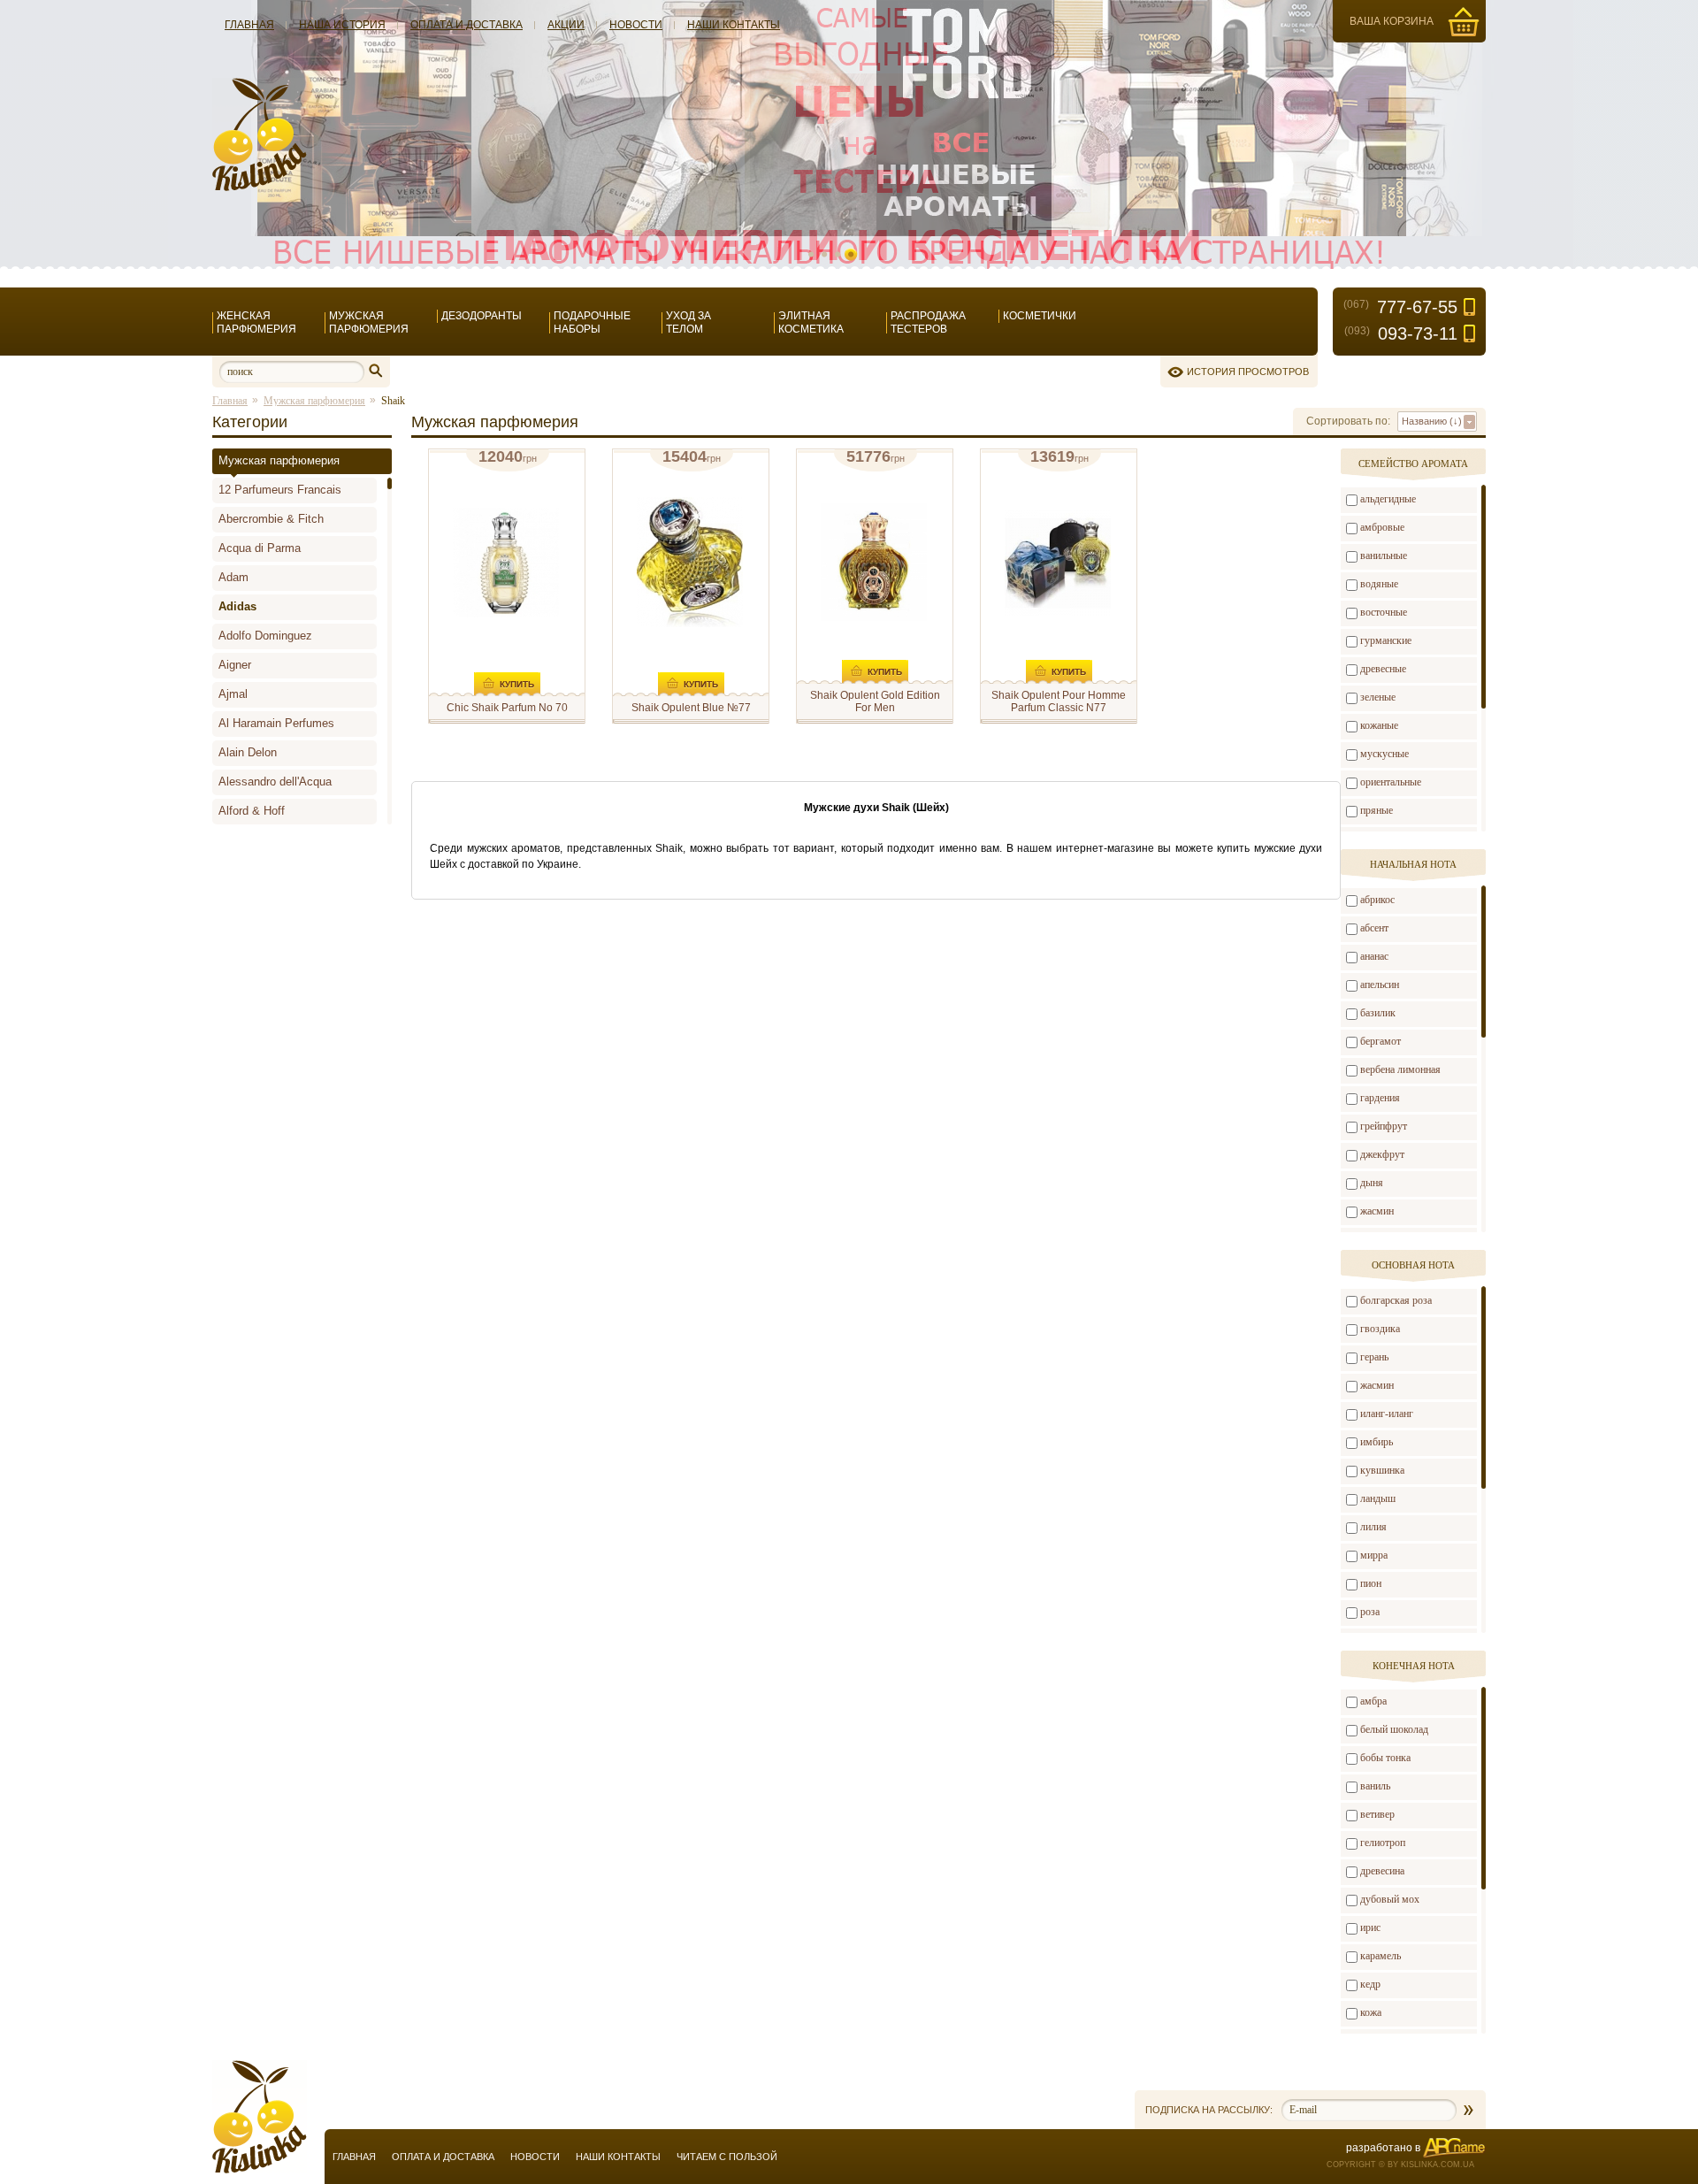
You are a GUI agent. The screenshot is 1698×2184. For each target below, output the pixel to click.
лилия (1373, 1527)
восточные (1384, 612)
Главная (249, 25)
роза (1370, 1612)
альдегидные (1388, 499)
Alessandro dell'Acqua (275, 782)
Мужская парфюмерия (369, 322)
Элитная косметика (811, 322)
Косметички (1040, 316)
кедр (1370, 1984)
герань (1374, 1357)
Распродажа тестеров (928, 322)
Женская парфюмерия (256, 322)
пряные (1377, 810)
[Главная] (260, 188)
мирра (1374, 1555)
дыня (1372, 1183)
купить (517, 684)
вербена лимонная (1400, 1069)
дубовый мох (1390, 1899)
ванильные (1384, 556)
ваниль (1375, 1786)
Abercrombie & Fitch (271, 519)
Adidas (237, 606)
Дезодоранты (482, 316)
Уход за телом (688, 322)
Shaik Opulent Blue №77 (691, 708)
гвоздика (1380, 1329)
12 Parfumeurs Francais (280, 490)
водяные (1379, 584)
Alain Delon (248, 752)
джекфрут (1382, 1154)
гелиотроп (1383, 1843)
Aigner (235, 665)
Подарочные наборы (592, 322)
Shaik (393, 401)
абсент (1374, 928)
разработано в (1383, 2148)
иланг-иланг (1387, 1414)
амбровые (1382, 527)
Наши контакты (734, 25)
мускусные (1384, 754)
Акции (566, 25)
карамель (1381, 1956)
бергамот (1381, 1041)
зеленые (1378, 697)
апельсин (1380, 985)
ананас (1374, 956)
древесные (1383, 669)
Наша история (342, 25)
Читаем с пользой (727, 2157)
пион (1371, 1583)
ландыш (1378, 1498)
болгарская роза (1396, 1300)
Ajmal (233, 694)
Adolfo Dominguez (265, 636)
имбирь (1377, 1442)
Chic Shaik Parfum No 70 (507, 708)
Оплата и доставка (467, 25)
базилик (1378, 1013)
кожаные (1379, 725)
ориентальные (1391, 782)
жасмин (1377, 1211)
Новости (636, 25)
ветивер (1377, 1814)
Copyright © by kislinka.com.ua (1400, 2165)
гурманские (1386, 640)
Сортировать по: (1348, 421)
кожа (1371, 2012)
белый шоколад (1394, 1729)
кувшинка (1382, 1470)
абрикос (1377, 900)
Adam (233, 577)
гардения (1380, 1098)
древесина (1382, 1871)
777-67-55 (1400, 307)
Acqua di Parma (260, 548)
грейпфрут (1384, 1126)
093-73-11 (1401, 333)
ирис (1370, 1927)
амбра (1373, 1701)
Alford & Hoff (252, 811)
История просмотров (1248, 372)
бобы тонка (1385, 1758)
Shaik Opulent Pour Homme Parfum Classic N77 (1059, 701)
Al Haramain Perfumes (276, 723)
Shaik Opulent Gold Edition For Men (875, 701)
